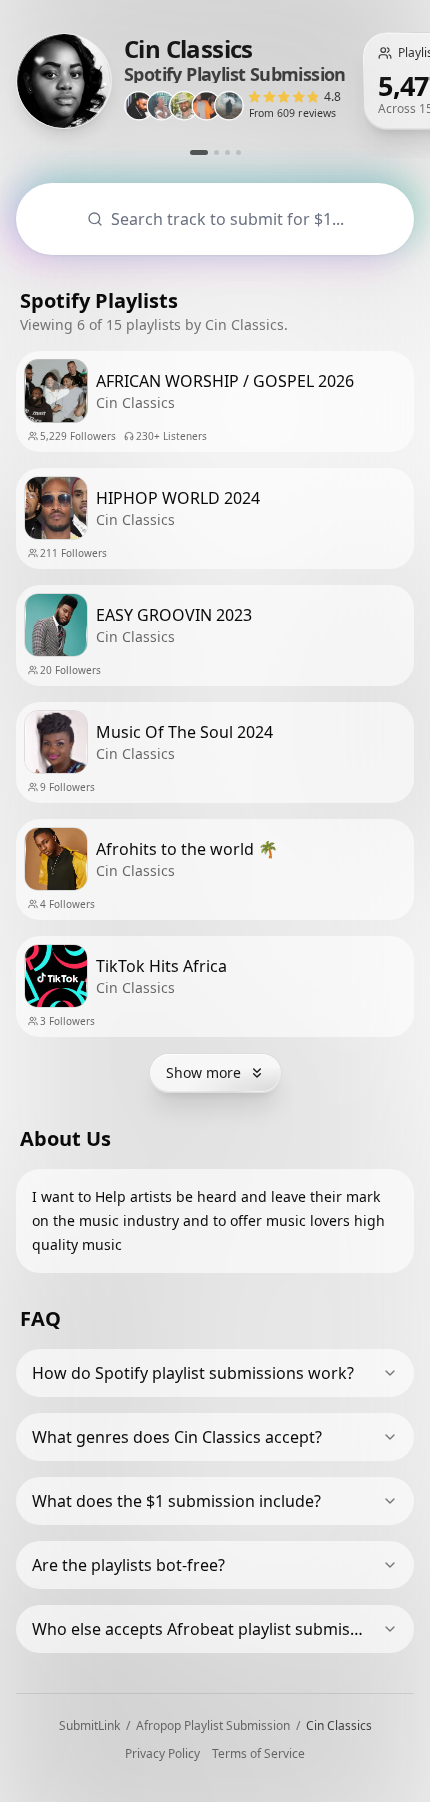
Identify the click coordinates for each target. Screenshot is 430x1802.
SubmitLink (89, 1725)
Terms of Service (258, 1754)
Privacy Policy (162, 1754)
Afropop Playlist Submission (213, 1725)
